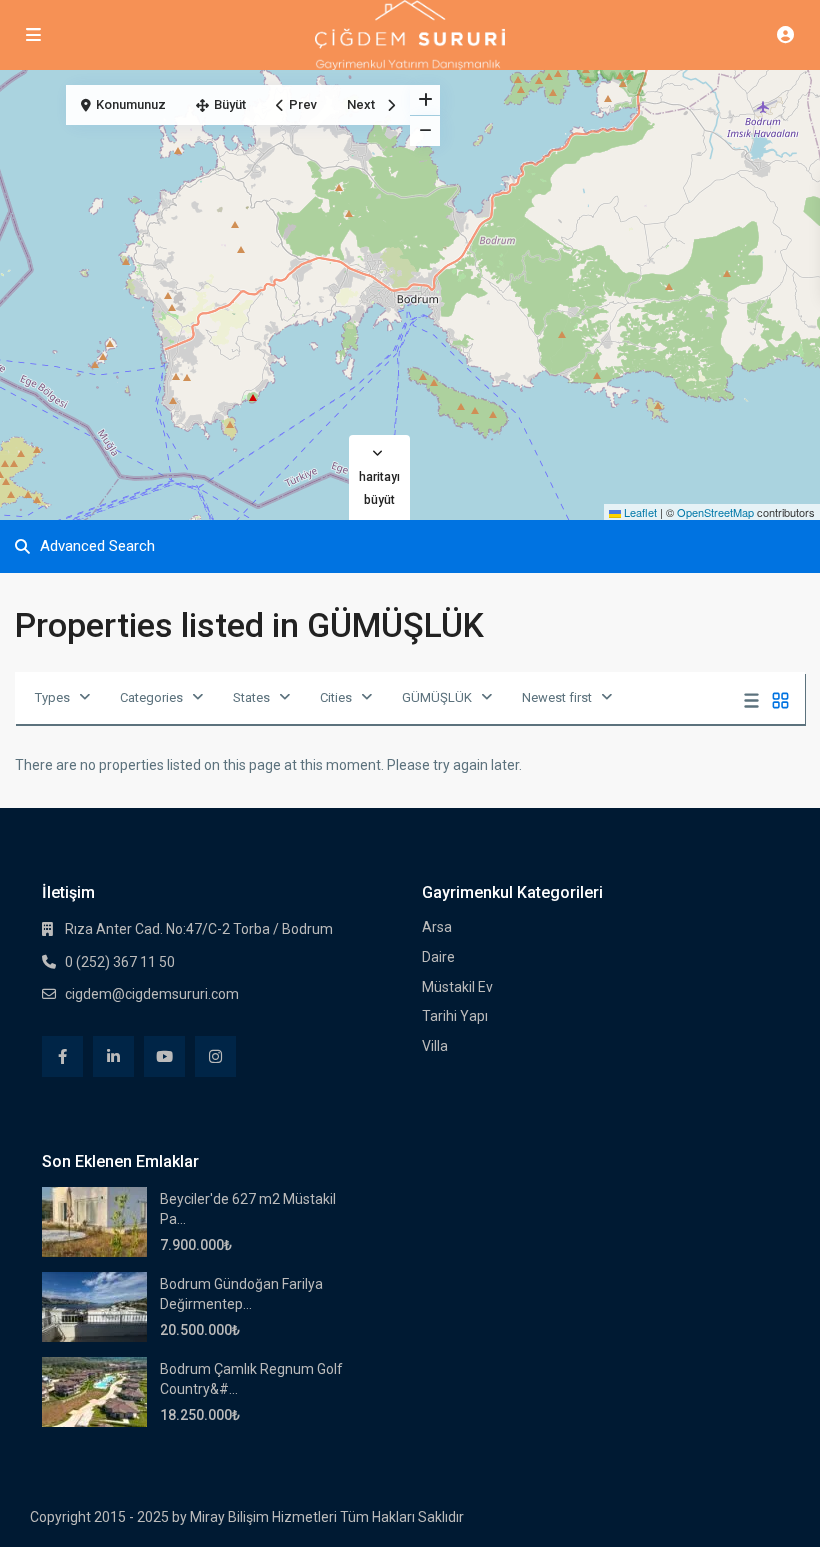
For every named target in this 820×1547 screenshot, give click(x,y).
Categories (151, 697)
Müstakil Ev (457, 987)
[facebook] (62, 1056)
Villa (435, 1046)
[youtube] (164, 1056)
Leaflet (639, 512)
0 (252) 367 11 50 (120, 962)
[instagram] (215, 1056)
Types (52, 697)
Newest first (557, 697)
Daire (438, 957)
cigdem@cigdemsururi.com (152, 994)
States (251, 697)
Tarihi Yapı (455, 1016)
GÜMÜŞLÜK (437, 697)
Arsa (437, 927)
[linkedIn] (113, 1056)
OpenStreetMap (715, 512)
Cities (336, 697)
